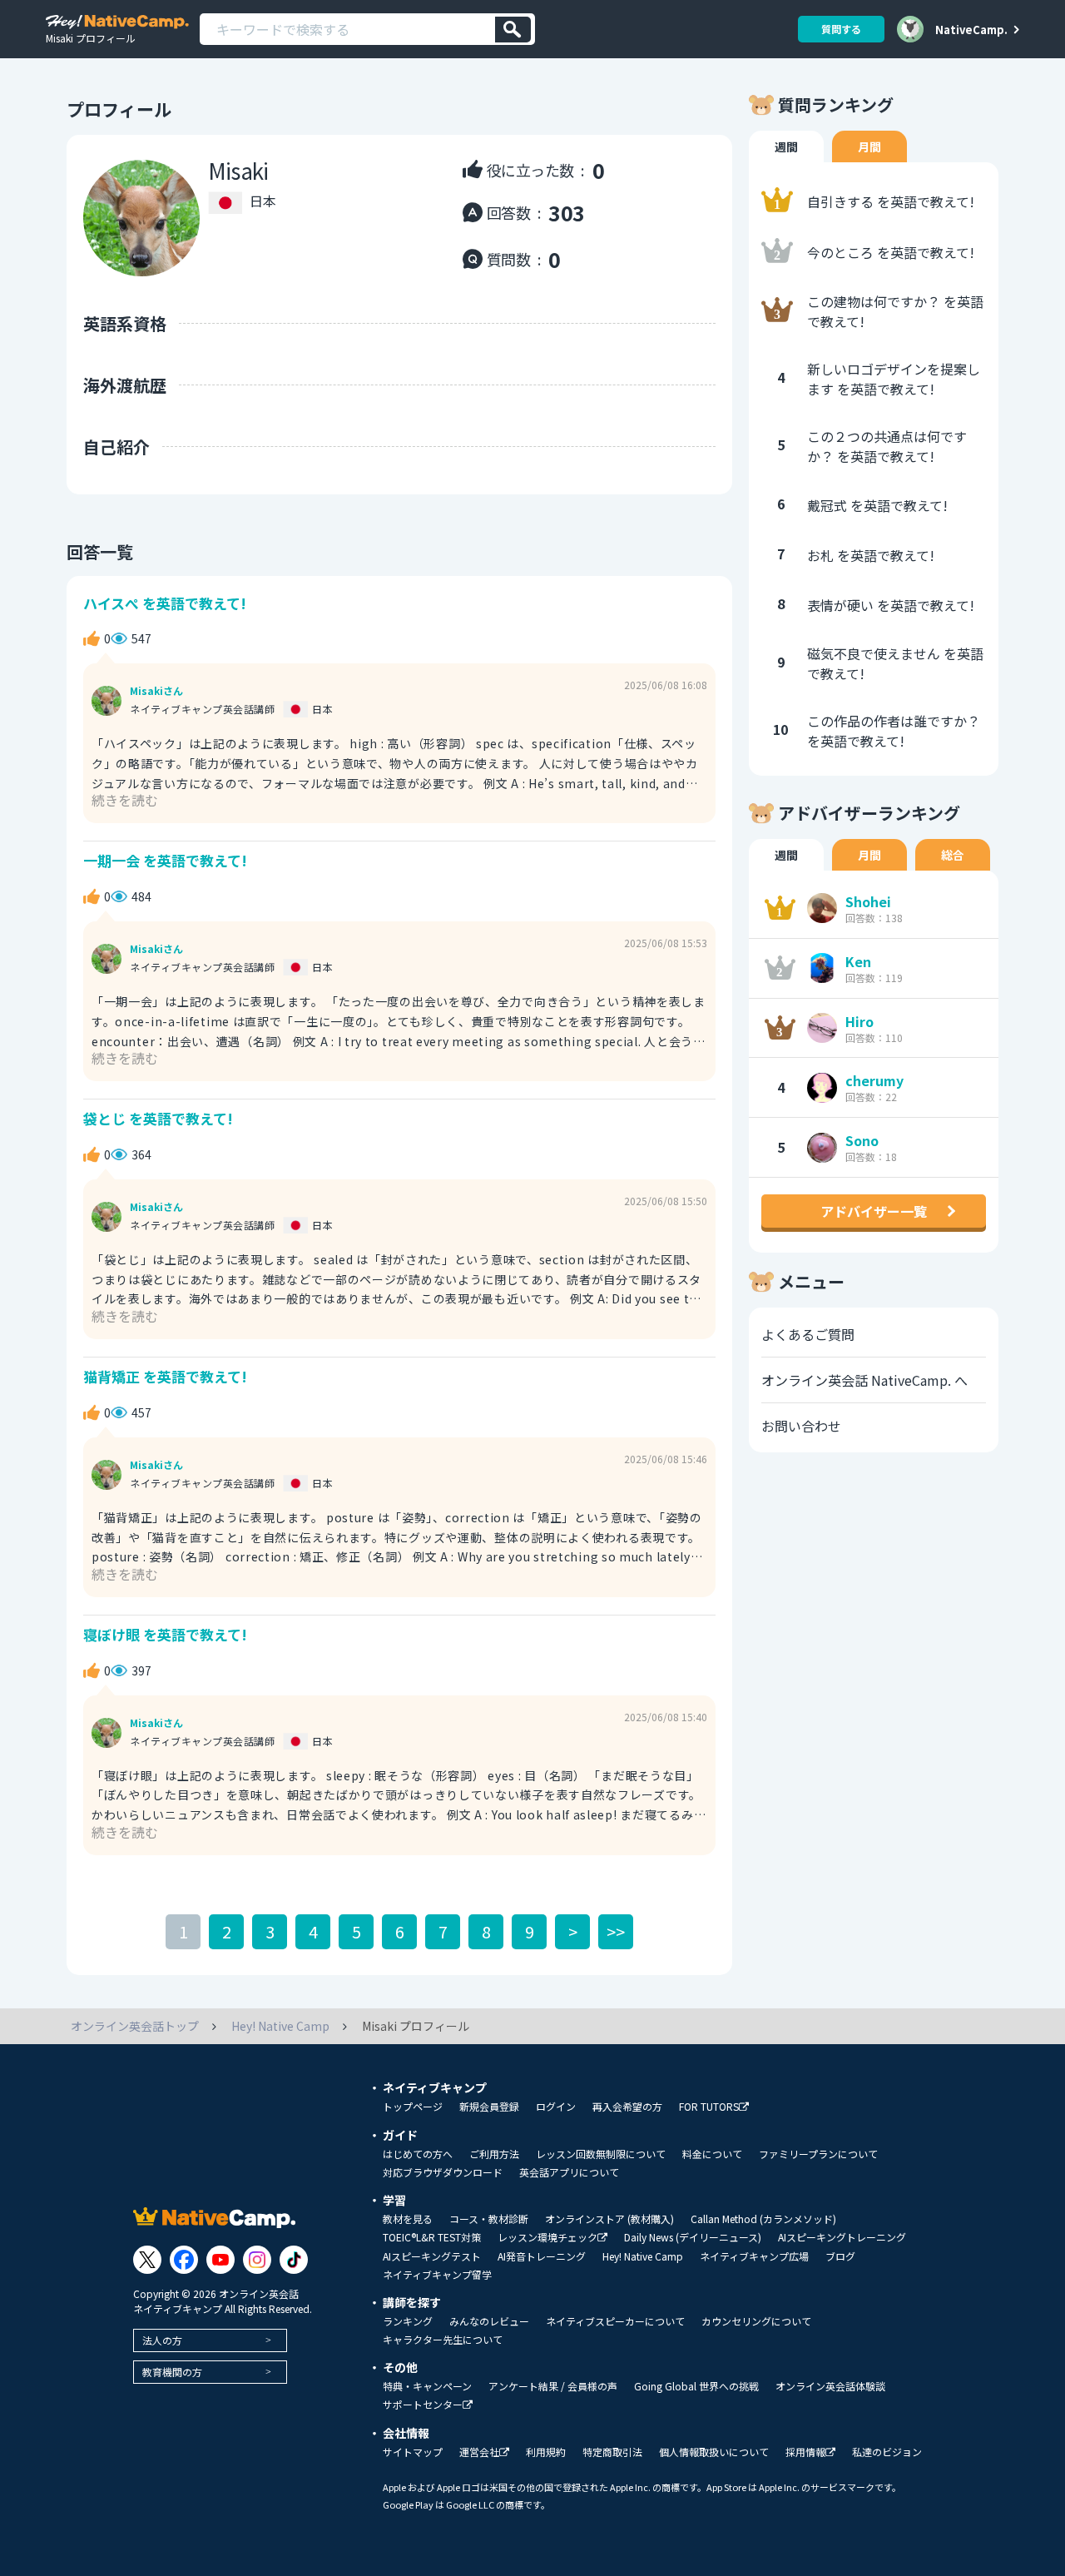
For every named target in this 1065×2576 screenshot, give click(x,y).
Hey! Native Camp (643, 2256)
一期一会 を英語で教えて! (165, 860)
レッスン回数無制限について (601, 2154)
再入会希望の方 (627, 2107)
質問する (841, 29)
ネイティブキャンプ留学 (437, 2275)
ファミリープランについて (818, 2154)
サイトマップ (413, 2452)
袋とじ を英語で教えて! (158, 1118)
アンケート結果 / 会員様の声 (553, 2386)
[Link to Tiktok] (294, 2260)
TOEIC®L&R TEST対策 (432, 2237)
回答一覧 (100, 551)
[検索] (513, 30)
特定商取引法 (612, 2452)
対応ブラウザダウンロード (443, 2172)
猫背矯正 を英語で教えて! (165, 1376)
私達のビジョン (887, 2452)
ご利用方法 (494, 2154)
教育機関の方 (172, 2372)
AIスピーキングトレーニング (842, 2237)
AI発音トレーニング (542, 2256)
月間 (869, 146)
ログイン (556, 2107)
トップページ (413, 2107)
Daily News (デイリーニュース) (693, 2237)
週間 (786, 146)
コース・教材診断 (489, 2219)
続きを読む (125, 800)
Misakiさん (156, 691)
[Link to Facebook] (184, 2260)
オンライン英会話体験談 (830, 2386)
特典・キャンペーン (427, 2386)
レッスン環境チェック (547, 2238)
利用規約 (546, 2452)
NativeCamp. (971, 29)
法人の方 (162, 2340)
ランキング (408, 2321)
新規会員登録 (489, 2107)
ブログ (840, 2256)
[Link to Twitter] (147, 2260)
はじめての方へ (418, 2154)
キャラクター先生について (443, 2340)
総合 (953, 855)
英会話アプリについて (569, 2172)
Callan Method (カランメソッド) (763, 2219)
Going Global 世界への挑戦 (696, 2386)
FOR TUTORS (709, 2107)
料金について (712, 2154)
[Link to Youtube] (220, 2260)
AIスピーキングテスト (432, 2256)
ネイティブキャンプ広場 (754, 2256)
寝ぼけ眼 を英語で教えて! (165, 1634)
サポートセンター (423, 2405)
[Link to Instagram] (257, 2260)
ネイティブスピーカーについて (615, 2321)
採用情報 (805, 2452)
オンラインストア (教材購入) (609, 2219)
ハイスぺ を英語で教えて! (165, 603)
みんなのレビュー (489, 2321)
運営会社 (479, 2452)
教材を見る (408, 2219)
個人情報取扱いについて (714, 2452)
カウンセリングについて (756, 2321)
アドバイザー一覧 (874, 1211)
